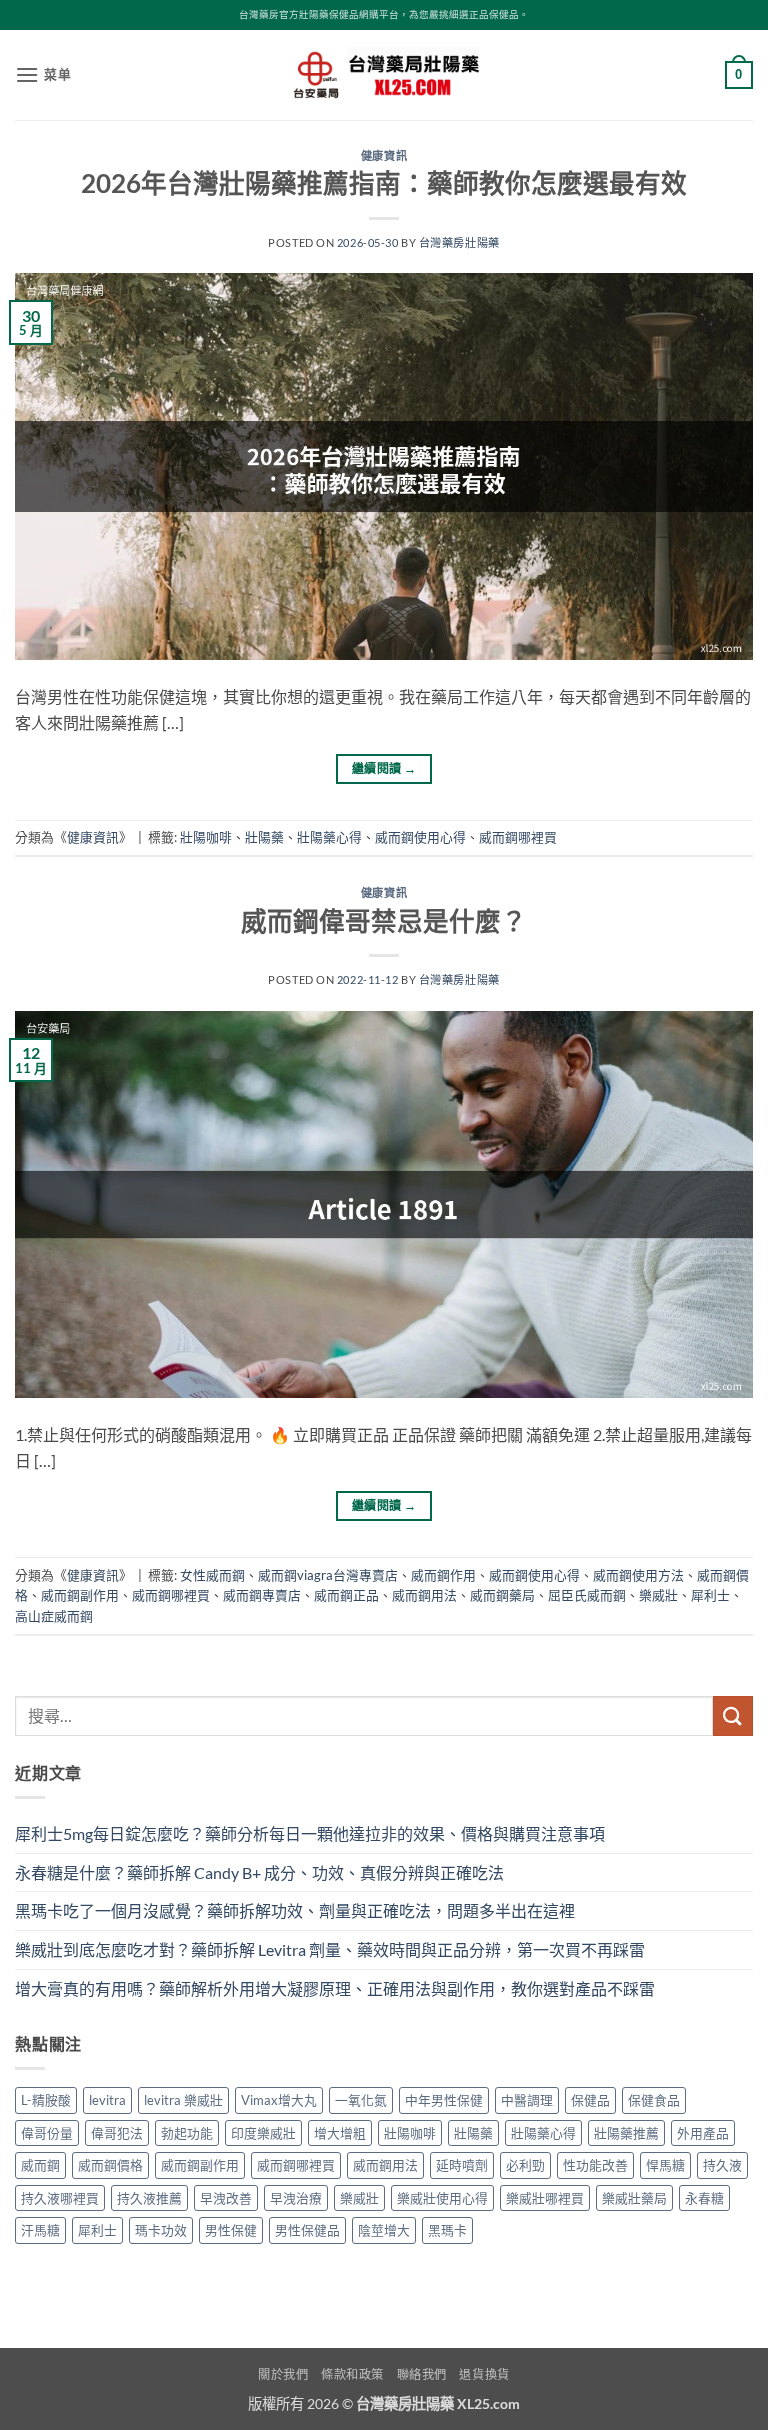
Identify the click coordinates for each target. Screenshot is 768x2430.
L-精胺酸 (46, 2100)
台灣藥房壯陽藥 (459, 242)
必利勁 (525, 2165)
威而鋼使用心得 (420, 837)
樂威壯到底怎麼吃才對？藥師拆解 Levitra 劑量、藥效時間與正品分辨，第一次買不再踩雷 (330, 1949)
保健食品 (654, 2100)
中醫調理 (527, 2100)
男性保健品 (307, 2230)
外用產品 (703, 2133)
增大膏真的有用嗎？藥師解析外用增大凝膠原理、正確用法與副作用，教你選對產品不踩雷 (335, 1988)
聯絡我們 (422, 2374)
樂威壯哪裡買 (545, 2198)
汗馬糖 (40, 2230)
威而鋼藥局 (502, 1595)
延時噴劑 (462, 2165)
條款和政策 (352, 2374)
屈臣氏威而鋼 (587, 1595)
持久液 (722, 2165)
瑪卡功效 (161, 2230)
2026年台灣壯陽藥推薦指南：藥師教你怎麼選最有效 (384, 183)
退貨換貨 (484, 2374)
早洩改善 (226, 2198)
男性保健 (231, 2230)
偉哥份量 (47, 2133)
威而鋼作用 (443, 1575)
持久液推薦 (149, 2198)
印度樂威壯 (263, 2133)
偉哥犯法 (117, 2133)
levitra (107, 2100)
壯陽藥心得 (329, 837)
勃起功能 (187, 2133)
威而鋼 (40, 2165)
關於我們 (283, 2374)
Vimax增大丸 (279, 2100)
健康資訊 (384, 155)
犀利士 (710, 1595)
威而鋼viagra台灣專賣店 (328, 1575)
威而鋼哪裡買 (518, 837)
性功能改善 (595, 2165)
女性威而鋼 (212, 1575)
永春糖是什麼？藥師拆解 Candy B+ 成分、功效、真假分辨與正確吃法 (259, 1872)
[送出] (733, 1715)
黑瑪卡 (447, 2230)
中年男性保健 (444, 2100)
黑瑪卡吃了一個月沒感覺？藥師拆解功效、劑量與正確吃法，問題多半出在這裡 (295, 1910)
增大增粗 (340, 2133)
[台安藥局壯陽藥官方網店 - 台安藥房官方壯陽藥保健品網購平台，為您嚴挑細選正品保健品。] (384, 75)
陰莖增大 (384, 2230)
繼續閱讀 (384, 768)
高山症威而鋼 (54, 1616)
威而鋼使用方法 (638, 1575)
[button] (43, 74)
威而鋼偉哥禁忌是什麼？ (384, 921)
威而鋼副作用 (80, 1595)
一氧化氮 (361, 2100)
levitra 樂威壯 (183, 2100)
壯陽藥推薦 (626, 2133)
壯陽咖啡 (206, 837)
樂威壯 (658, 1595)
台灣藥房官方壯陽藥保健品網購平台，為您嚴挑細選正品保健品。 (384, 14)
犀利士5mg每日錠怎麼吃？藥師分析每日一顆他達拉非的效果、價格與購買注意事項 (310, 1833)
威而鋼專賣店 (262, 1595)
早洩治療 (296, 2198)
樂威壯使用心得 (442, 2198)
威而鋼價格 (110, 2165)
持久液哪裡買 (60, 2198)
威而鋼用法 (424, 1595)
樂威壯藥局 (634, 2198)
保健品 (590, 2100)
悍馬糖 (665, 2165)
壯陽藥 (264, 837)
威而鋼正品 (346, 1595)
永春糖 (704, 2198)
